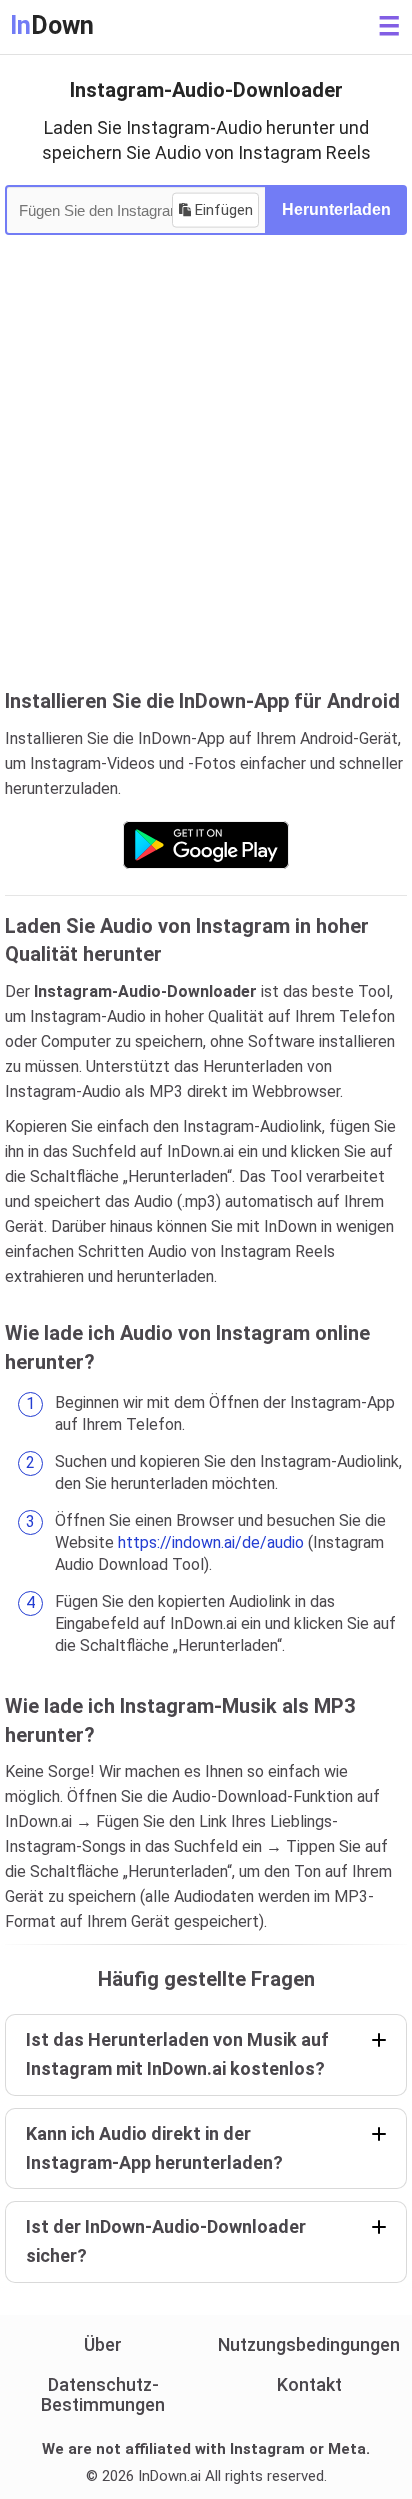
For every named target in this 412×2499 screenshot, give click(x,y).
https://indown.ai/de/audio (211, 1542)
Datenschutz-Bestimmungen (103, 2394)
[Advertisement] (206, 471)
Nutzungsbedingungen (309, 2344)
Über (103, 2344)
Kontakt (309, 2384)
